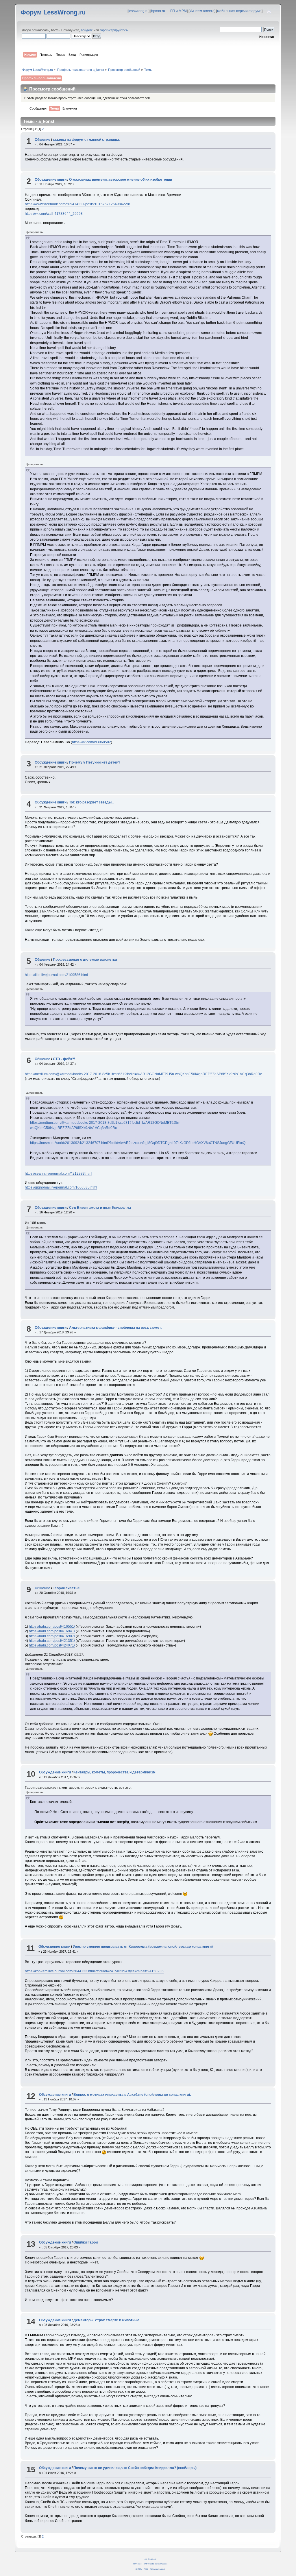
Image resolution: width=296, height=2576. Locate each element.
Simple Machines (161, 2564)
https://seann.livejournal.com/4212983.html (59, 1174)
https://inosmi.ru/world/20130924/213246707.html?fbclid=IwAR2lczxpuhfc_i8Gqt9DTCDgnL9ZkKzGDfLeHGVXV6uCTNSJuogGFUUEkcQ (138, 1143)
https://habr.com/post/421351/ (52, 1641)
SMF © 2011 (149, 2564)
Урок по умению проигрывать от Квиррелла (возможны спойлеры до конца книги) (143, 1947)
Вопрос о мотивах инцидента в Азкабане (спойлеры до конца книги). (132, 2095)
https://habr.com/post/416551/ (52, 1627)
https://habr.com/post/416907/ (52, 1636)
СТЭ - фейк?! (64, 1059)
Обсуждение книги (51, 180)
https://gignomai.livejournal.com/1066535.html (61, 1187)
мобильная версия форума (239, 11)
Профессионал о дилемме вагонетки (85, 960)
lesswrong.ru (138, 11)
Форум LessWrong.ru (53, 12)
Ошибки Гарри (86, 2242)
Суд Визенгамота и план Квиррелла (100, 1208)
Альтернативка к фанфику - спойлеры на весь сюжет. (115, 1328)
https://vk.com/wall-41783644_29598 (54, 214)
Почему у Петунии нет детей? (95, 762)
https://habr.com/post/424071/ (52, 1645)
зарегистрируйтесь (114, 30)
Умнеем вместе (202, 11)
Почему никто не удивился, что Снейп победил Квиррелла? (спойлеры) (135, 2468)
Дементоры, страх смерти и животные (106, 2320)
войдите (87, 30)
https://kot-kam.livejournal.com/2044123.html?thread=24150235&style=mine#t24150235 (94, 1971)
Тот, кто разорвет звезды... (92, 802)
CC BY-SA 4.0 (150, 2559)
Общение (42, 140)
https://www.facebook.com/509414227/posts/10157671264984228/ (77, 204)
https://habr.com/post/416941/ (52, 1631)
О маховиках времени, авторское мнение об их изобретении (121, 180)
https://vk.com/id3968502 (91, 742)
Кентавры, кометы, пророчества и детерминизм (114, 1772)
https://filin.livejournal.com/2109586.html (56, 975)
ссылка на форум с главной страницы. (86, 140)
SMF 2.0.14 (138, 2564)
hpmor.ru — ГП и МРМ (169, 11)
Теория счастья (66, 1588)
